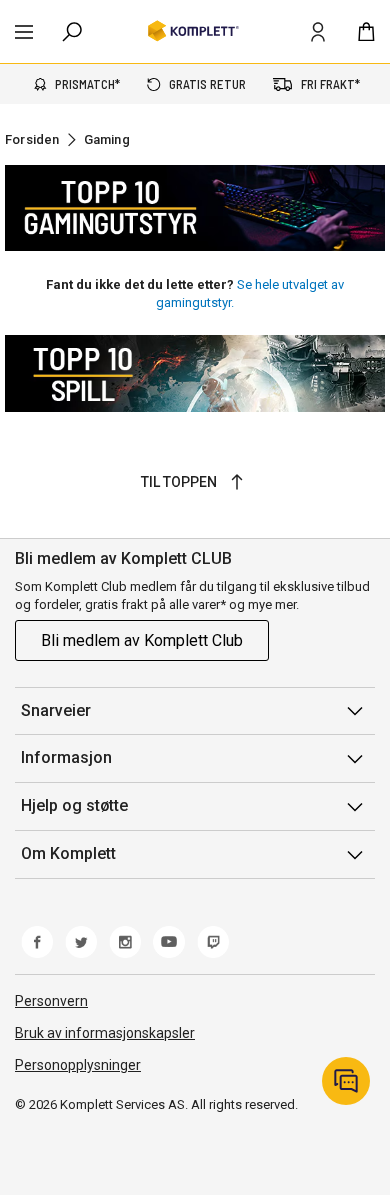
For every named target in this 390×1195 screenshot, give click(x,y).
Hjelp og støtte (74, 805)
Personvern (51, 1001)
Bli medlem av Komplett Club (142, 640)
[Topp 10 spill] (195, 373)
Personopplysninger (78, 1065)
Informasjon (66, 757)
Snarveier (56, 710)
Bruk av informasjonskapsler (105, 1033)
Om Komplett (68, 853)
